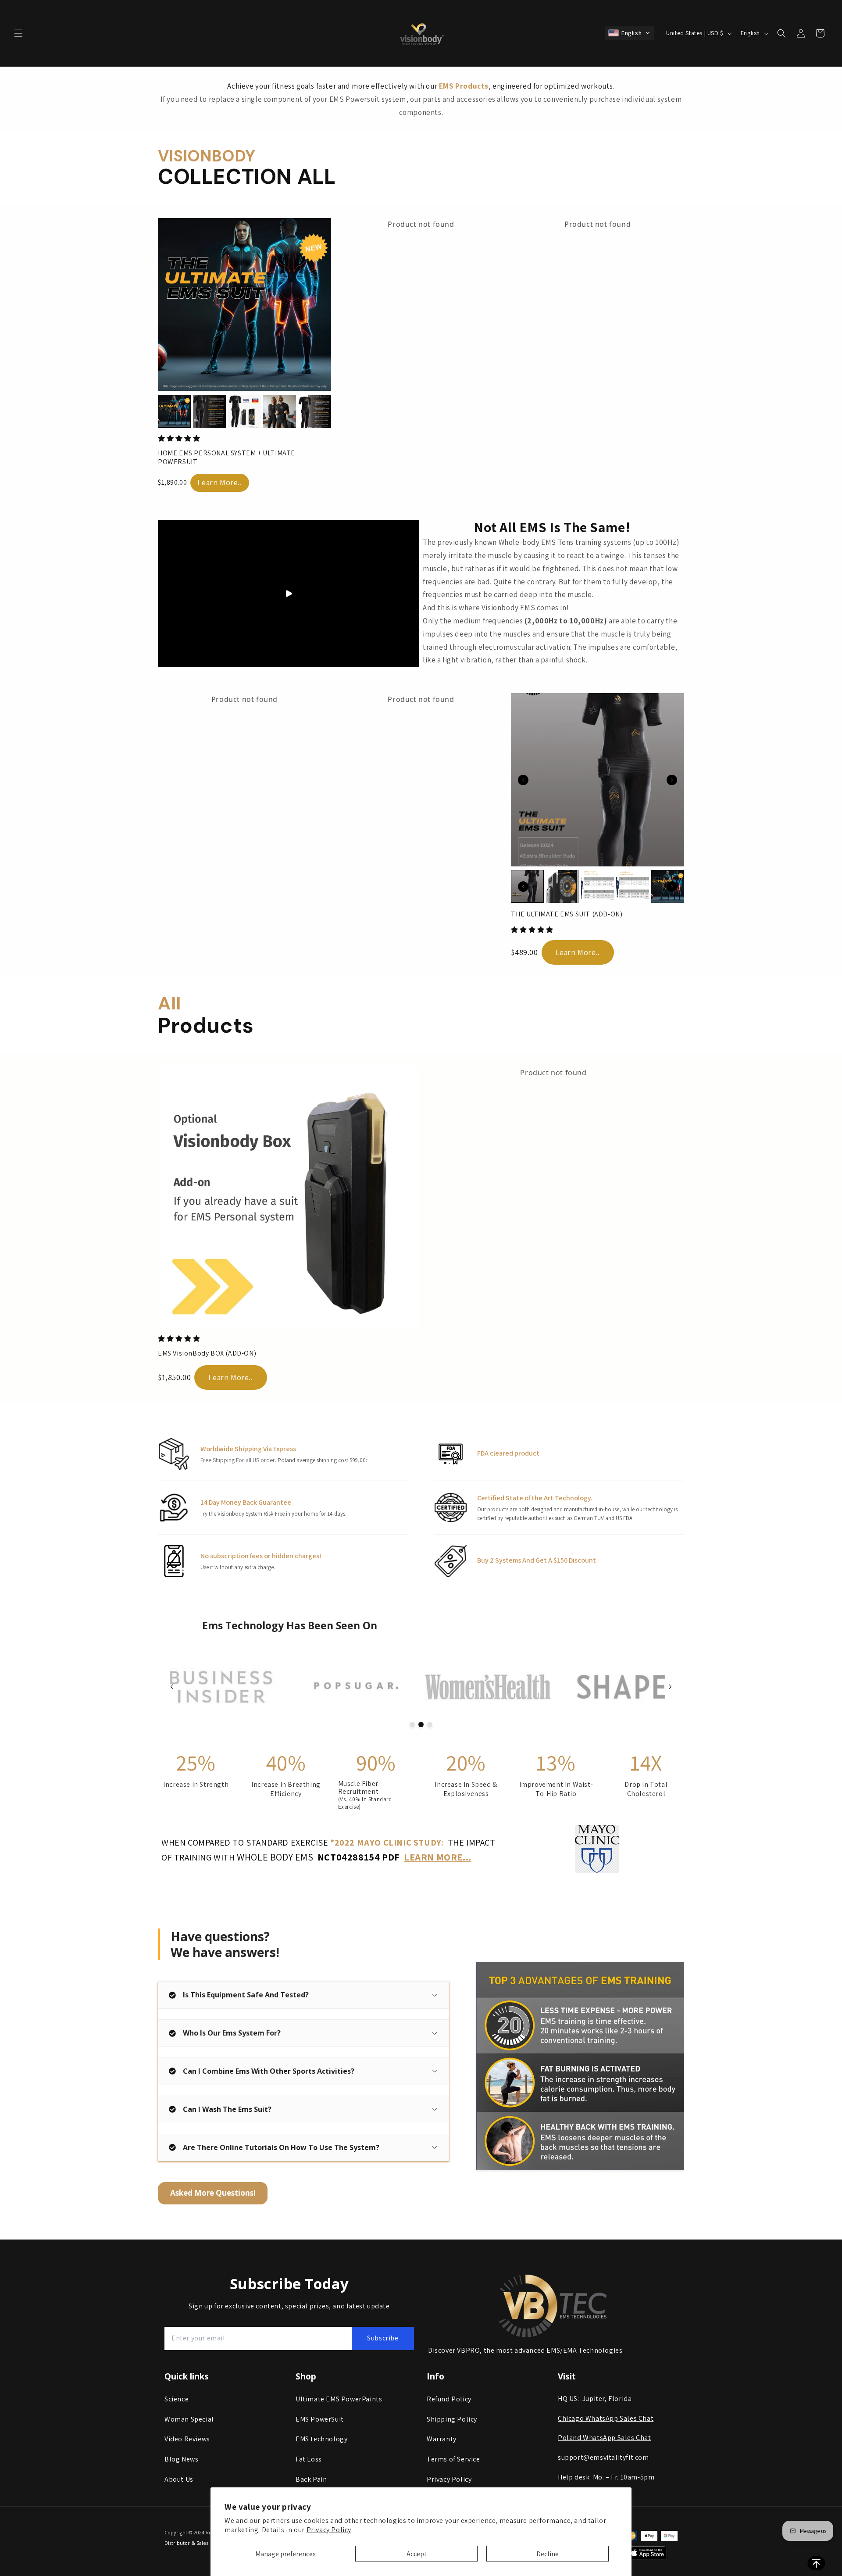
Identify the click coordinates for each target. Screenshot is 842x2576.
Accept (417, 2554)
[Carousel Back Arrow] (523, 780)
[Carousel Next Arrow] (672, 780)
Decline (548, 2554)
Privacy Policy (329, 2530)
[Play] (289, 594)
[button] (18, 33)
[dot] (412, 1724)
